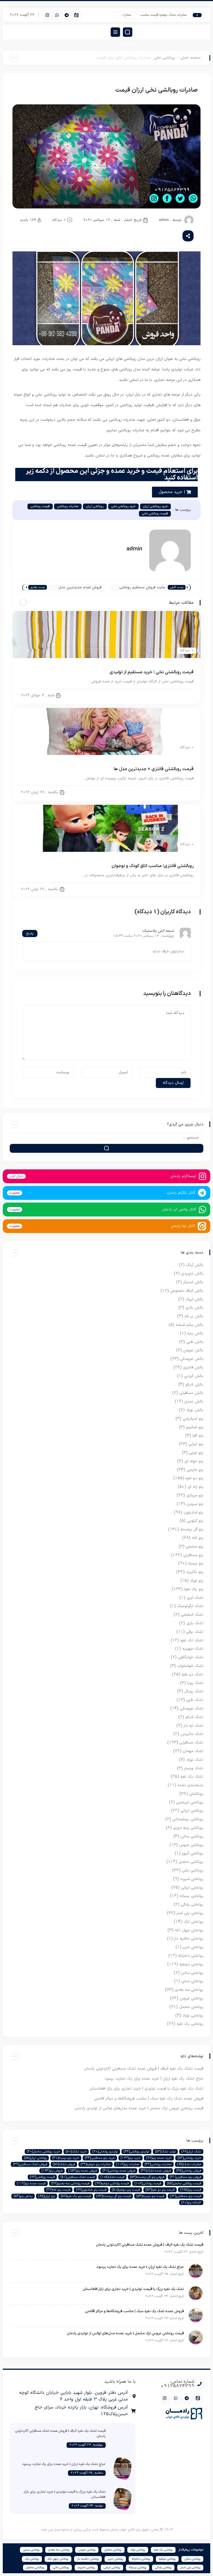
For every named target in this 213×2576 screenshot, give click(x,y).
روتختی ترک (193, 1922)
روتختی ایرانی (192, 1888)
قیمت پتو (191, 2190)
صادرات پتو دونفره (96, 2164)
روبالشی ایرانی (192, 1811)
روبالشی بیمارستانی (188, 1819)
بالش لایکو (194, 1385)
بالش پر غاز (194, 1316)
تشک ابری (195, 1598)
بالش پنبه (195, 1333)
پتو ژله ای (195, 1487)
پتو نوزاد (197, 1581)
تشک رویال (194, 1691)
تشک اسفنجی (192, 1615)
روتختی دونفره (191, 1964)
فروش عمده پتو (83, 2171)
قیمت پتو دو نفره (160, 2190)
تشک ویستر (194, 1768)
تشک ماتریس (192, 1734)
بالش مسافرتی (191, 1393)
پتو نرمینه (196, 1563)
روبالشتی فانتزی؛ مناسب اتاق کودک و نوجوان (153, 866)
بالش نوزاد (195, 1410)
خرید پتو (130, 2158)
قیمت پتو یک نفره (76, 2196)
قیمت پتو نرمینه (150, 2196)
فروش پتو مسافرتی (186, 2177)
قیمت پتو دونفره (126, 2190)
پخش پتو (23, 2196)
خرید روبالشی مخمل (43, 2152)
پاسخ (30, 934)
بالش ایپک (194, 1299)
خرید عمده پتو (159, 2158)
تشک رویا (195, 1683)
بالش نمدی (194, 1402)
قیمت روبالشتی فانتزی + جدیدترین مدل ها (154, 769)
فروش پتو (52, 2171)
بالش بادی (194, 1308)
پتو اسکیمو (195, 1427)
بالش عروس (193, 1350)
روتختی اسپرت (192, 1879)
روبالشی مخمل (178, 792)
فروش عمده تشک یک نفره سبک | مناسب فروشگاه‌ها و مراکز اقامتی (149, 2099)
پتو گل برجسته (192, 1529)
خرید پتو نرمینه (66, 2158)
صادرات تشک (189, 2164)
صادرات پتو (128, 2164)
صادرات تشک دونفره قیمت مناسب (173, 15)
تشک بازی (195, 1623)
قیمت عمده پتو (31, 2183)
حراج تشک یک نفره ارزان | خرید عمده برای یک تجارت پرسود (154, 2079)
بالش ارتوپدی (192, 1274)
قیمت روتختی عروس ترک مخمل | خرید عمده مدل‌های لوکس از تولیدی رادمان (139, 2108)
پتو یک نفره (194, 1589)
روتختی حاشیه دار (189, 1939)
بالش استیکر (193, 1282)
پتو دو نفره (194, 1478)
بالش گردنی (194, 1376)
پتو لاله (198, 1538)
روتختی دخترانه (191, 1956)
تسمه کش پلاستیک (159, 931)
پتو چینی (196, 1453)
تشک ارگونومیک (190, 1606)
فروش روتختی (189, 2171)
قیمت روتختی (148, 2183)
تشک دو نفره (192, 1674)
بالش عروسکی (192, 1359)
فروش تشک (64, 2164)
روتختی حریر (193, 1947)
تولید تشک (165, 2152)
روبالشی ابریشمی (190, 1802)
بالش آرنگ (195, 1265)
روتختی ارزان (35, 2158)
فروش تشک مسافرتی (30, 2164)
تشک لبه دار (193, 1726)
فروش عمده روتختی (119, 2171)
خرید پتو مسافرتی (100, 2158)
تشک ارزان (191, 2152)
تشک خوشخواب (190, 1666)
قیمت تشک (112, 2177)
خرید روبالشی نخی (123, 506)
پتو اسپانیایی (193, 1419)
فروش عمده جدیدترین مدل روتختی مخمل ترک (80, 588)
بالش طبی (195, 1342)
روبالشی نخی (165, 58)
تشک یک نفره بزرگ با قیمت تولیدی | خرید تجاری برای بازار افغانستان (146, 2089)
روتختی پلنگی (192, 1905)
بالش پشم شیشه (190, 1325)
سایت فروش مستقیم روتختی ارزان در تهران (142, 588)
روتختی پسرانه (192, 1896)
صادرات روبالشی (68, 506)
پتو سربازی (195, 1495)
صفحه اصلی (190, 58)
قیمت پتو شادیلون (91, 2190)
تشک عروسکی (192, 1709)
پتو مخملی (195, 1547)
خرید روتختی (189, 2158)
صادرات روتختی (158, 2164)
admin (164, 220)
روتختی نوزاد (193, 2016)
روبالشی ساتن (192, 1836)
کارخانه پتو (191, 2203)
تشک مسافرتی (191, 1743)
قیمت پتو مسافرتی (186, 2196)
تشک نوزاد (195, 1760)
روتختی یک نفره (190, 2024)
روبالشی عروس (191, 1845)
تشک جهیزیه (193, 1649)
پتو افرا (198, 1436)
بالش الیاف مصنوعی (187, 1291)
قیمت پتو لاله (58, 2190)
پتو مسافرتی (193, 1555)
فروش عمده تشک (156, 2171)
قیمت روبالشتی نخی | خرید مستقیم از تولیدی (152, 672)
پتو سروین (195, 1504)
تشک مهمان (193, 1751)
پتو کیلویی (195, 1521)
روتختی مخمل (191, 2007)
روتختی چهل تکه (189, 1930)
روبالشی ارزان (95, 506)
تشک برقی (195, 1632)
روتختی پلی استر (190, 1913)
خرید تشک (76, 2152)
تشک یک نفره (192, 1777)
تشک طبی (195, 1700)
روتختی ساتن (192, 1973)
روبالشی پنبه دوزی (188, 1828)
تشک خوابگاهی (191, 1657)
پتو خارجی (195, 1470)
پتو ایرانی (196, 1444)
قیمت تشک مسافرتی (78, 2177)
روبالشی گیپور (193, 1853)
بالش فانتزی (193, 1367)
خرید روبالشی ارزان (155, 506)
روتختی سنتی (192, 1981)
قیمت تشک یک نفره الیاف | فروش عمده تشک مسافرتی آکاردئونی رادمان (144, 2069)
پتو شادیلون (193, 1513)
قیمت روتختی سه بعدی (70, 2183)
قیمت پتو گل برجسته (114, 2196)
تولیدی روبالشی (136, 2152)
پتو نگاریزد (195, 1572)
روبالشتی (196, 1794)
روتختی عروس (192, 1998)
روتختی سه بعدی (189, 1990)
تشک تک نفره (192, 1640)
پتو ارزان (47, 2196)
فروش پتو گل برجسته (147, 2177)
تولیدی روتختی (105, 2152)
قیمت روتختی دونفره (112, 2183)
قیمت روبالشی (40, 506)
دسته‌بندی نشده (190, 1785)
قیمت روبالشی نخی (155, 514)
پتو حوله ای (194, 1461)
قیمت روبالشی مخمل (184, 2183)
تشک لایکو (194, 1717)
